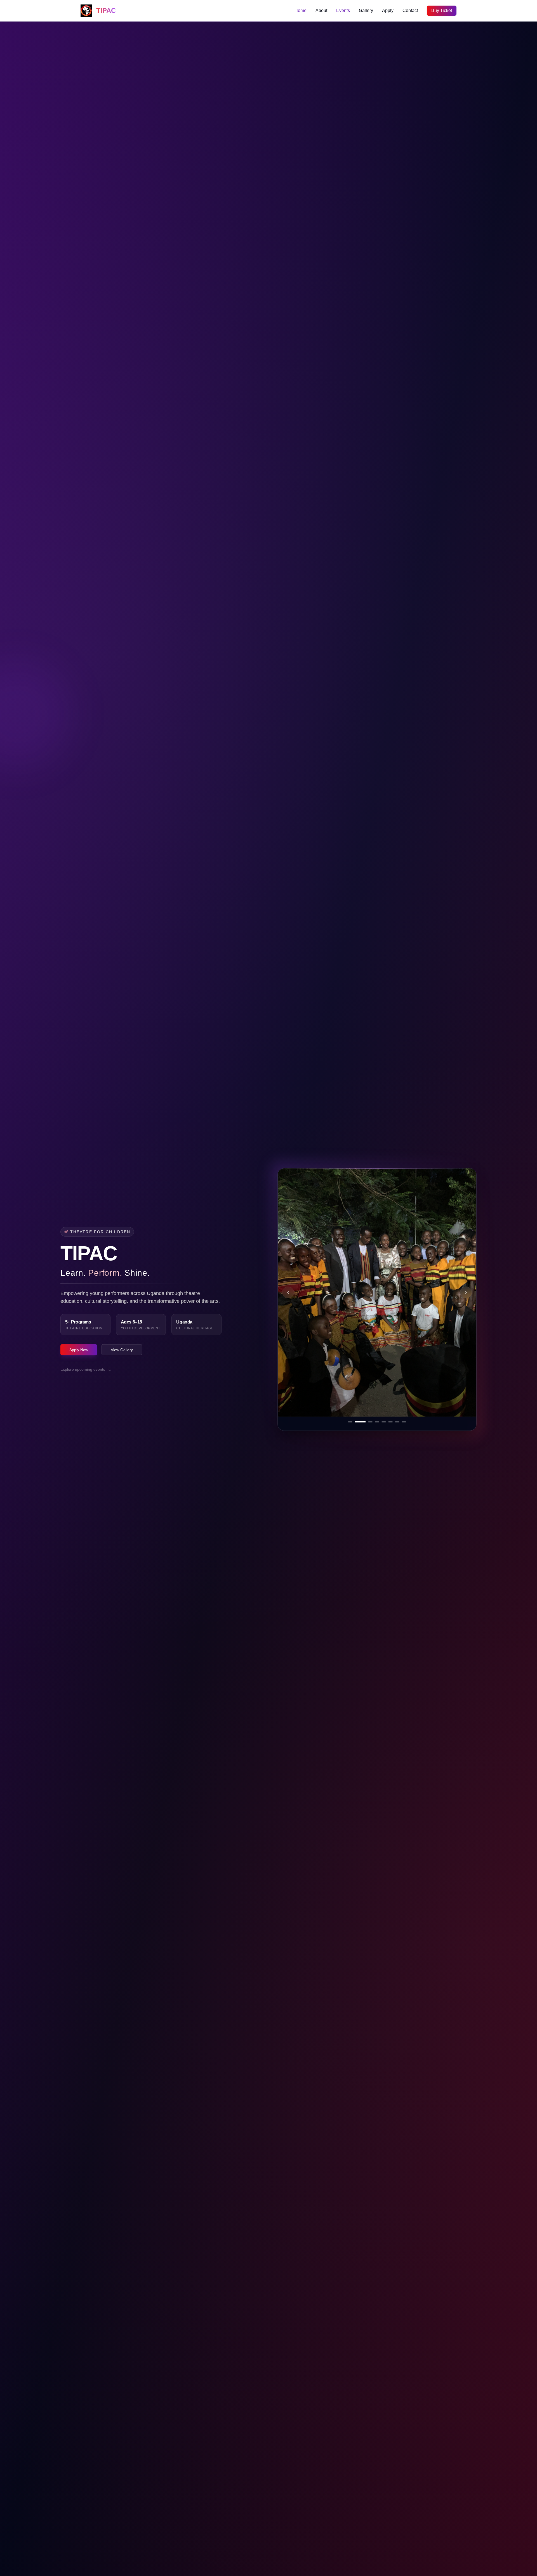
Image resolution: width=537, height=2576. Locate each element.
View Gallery (122, 1350)
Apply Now (79, 1350)
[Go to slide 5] (377, 1422)
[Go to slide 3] (364, 1422)
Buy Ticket (442, 10)
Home (301, 10)
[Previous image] (288, 1292)
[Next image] (466, 1292)
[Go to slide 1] (350, 1422)
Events (343, 10)
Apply (388, 10)
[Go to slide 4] (370, 1422)
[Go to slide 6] (387, 1422)
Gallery (366, 10)
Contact (410, 10)
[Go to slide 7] (397, 1422)
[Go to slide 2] (357, 1422)
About (321, 10)
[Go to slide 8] (404, 1422)
